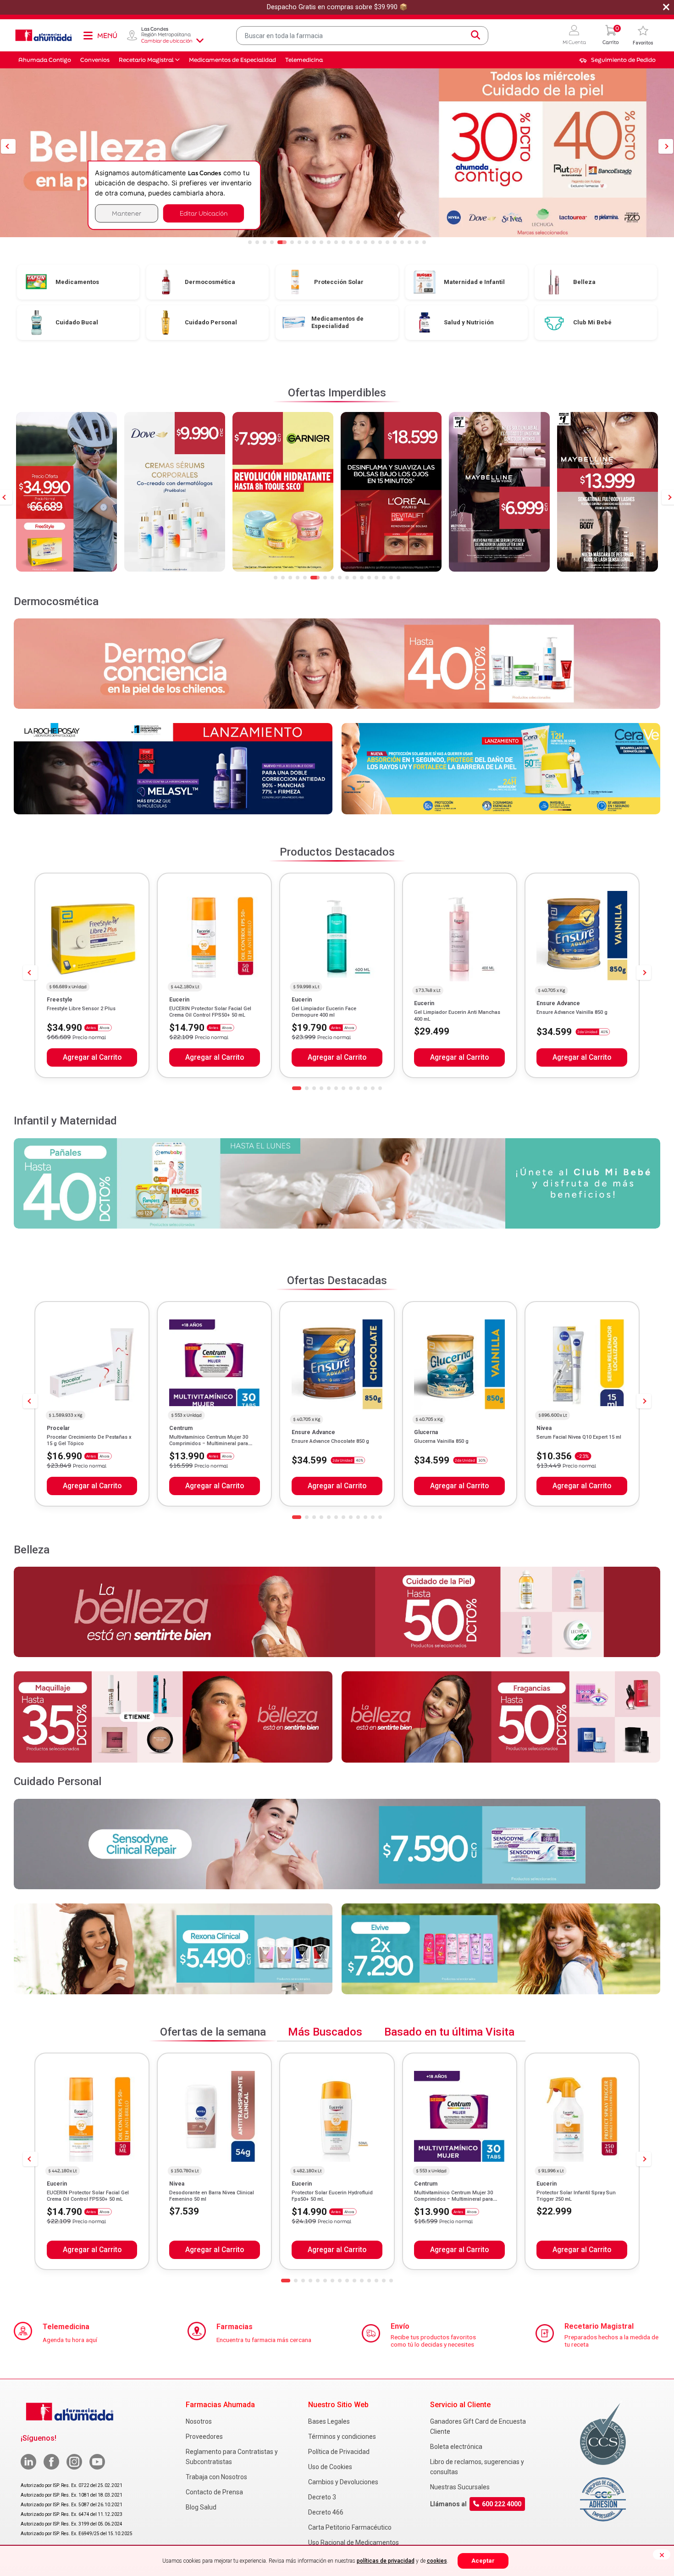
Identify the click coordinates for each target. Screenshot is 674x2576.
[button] (574, 36)
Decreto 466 (326, 2512)
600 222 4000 (502, 2504)
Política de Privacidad (339, 2452)
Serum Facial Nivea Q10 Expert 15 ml (579, 1437)
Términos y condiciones (342, 2437)
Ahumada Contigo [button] (45, 60)
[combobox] (362, 36)
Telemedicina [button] (304, 60)
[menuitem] (617, 60)
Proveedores (204, 2437)
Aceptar (483, 2561)
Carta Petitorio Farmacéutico (350, 2527)
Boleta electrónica (456, 2447)
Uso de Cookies (330, 2467)
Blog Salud (201, 2507)
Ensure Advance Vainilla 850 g (572, 1012)
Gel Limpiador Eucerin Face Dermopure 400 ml (324, 1012)
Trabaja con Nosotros (216, 2477)
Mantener (127, 213)
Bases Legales (329, 2421)
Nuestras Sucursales (460, 2487)
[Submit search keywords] (475, 35)
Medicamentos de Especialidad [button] (232, 60)
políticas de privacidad (386, 2561)
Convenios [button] (95, 60)
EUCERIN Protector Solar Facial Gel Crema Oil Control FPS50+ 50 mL (210, 1012)
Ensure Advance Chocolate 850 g (330, 1441)
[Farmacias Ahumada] (44, 35)
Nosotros (199, 2421)
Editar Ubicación (204, 213)
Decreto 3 (322, 2497)
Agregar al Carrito (92, 1057)
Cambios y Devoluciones (343, 2482)
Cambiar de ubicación (167, 41)
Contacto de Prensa (214, 2492)
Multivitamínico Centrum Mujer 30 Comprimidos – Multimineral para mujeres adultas (209, 1444)
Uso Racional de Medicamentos (354, 2543)
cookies (437, 2561)
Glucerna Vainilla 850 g (441, 1441)
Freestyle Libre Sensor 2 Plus (81, 1009)
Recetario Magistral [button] (146, 60)
